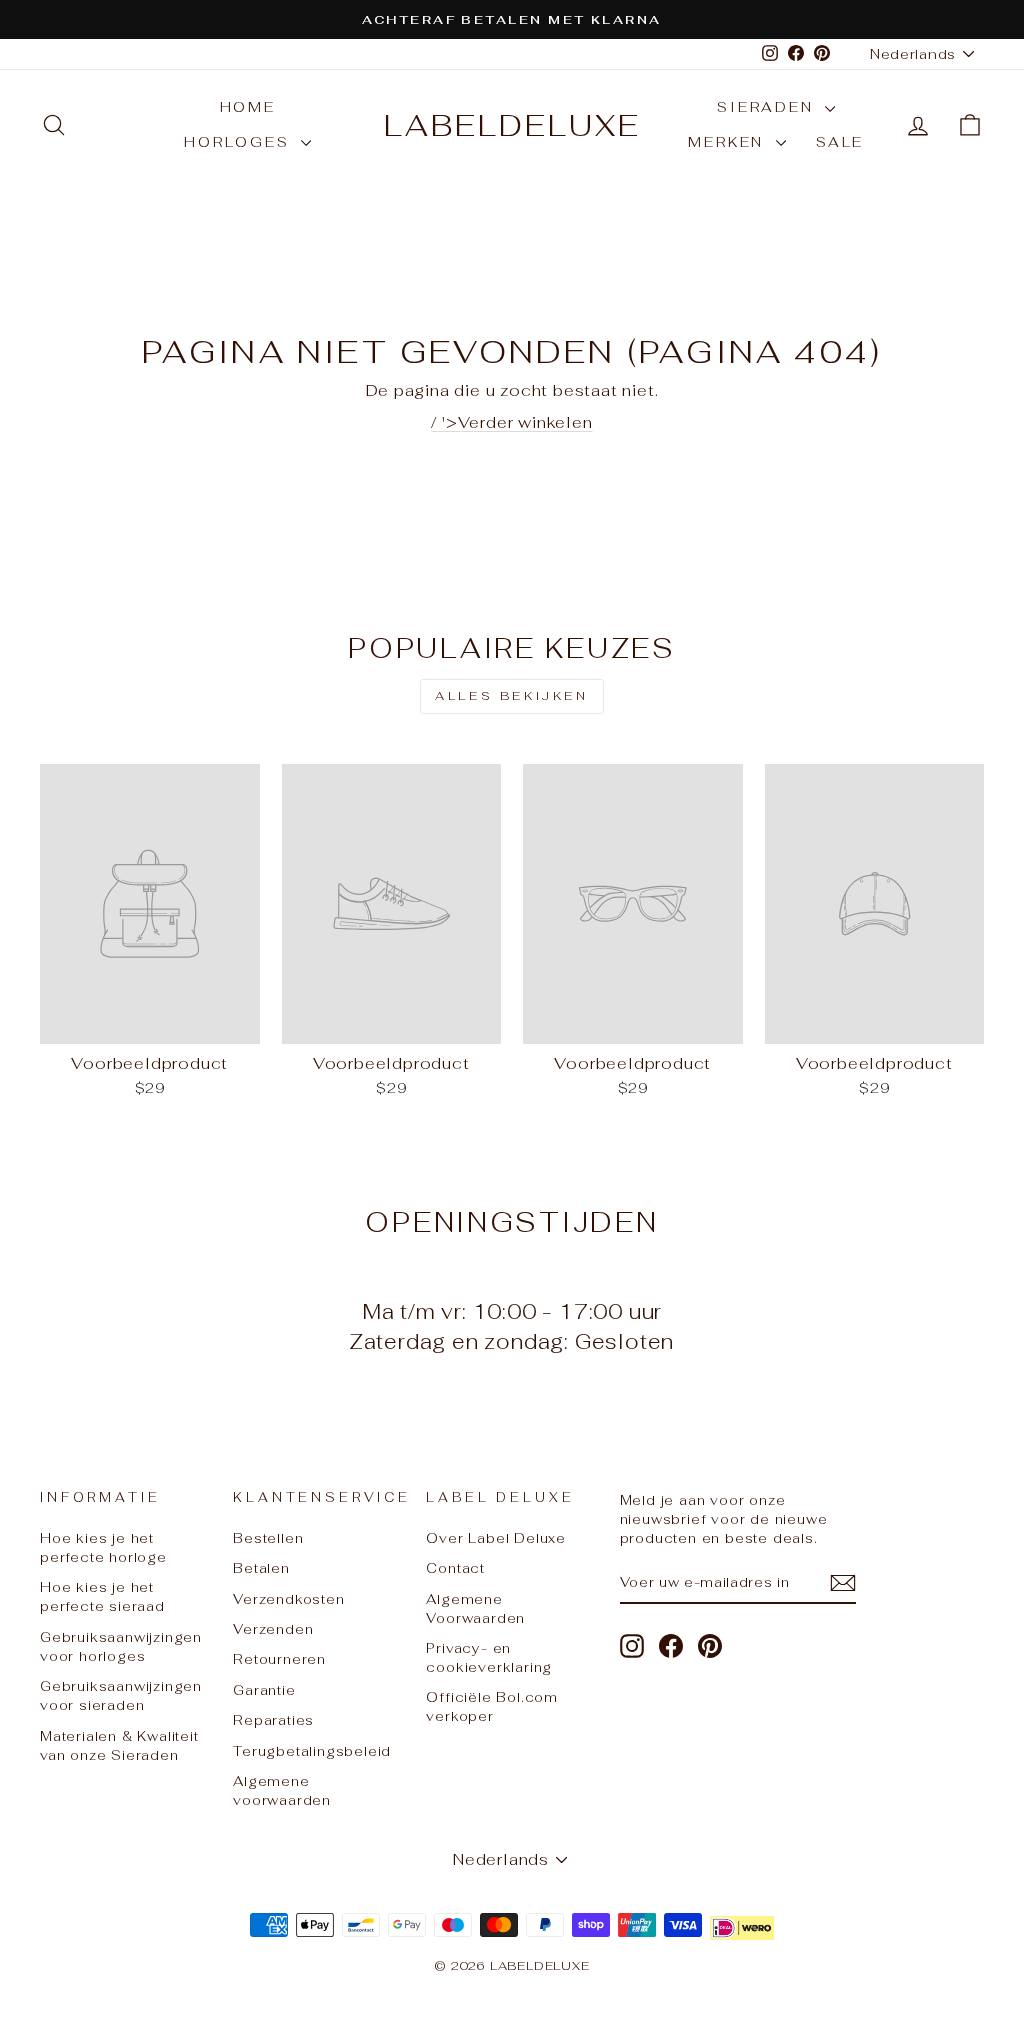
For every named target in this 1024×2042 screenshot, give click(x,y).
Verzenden (273, 1629)
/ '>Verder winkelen (511, 422)
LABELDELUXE (512, 125)
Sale (840, 142)
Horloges (240, 142)
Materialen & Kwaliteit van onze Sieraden (119, 1745)
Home (248, 107)
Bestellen (268, 1538)
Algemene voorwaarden (282, 1790)
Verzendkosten (288, 1599)
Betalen (261, 1568)
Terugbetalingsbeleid (312, 1751)
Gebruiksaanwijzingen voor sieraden (121, 1695)
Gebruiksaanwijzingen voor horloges (121, 1646)
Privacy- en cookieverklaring (489, 1657)
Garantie (264, 1690)
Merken (729, 142)
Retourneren (279, 1659)
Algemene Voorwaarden (475, 1608)
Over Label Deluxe (496, 1538)
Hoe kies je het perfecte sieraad (102, 1596)
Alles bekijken (511, 696)
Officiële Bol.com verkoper (492, 1706)
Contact (455, 1568)
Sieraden (768, 107)
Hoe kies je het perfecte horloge (103, 1547)
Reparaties (273, 1720)
